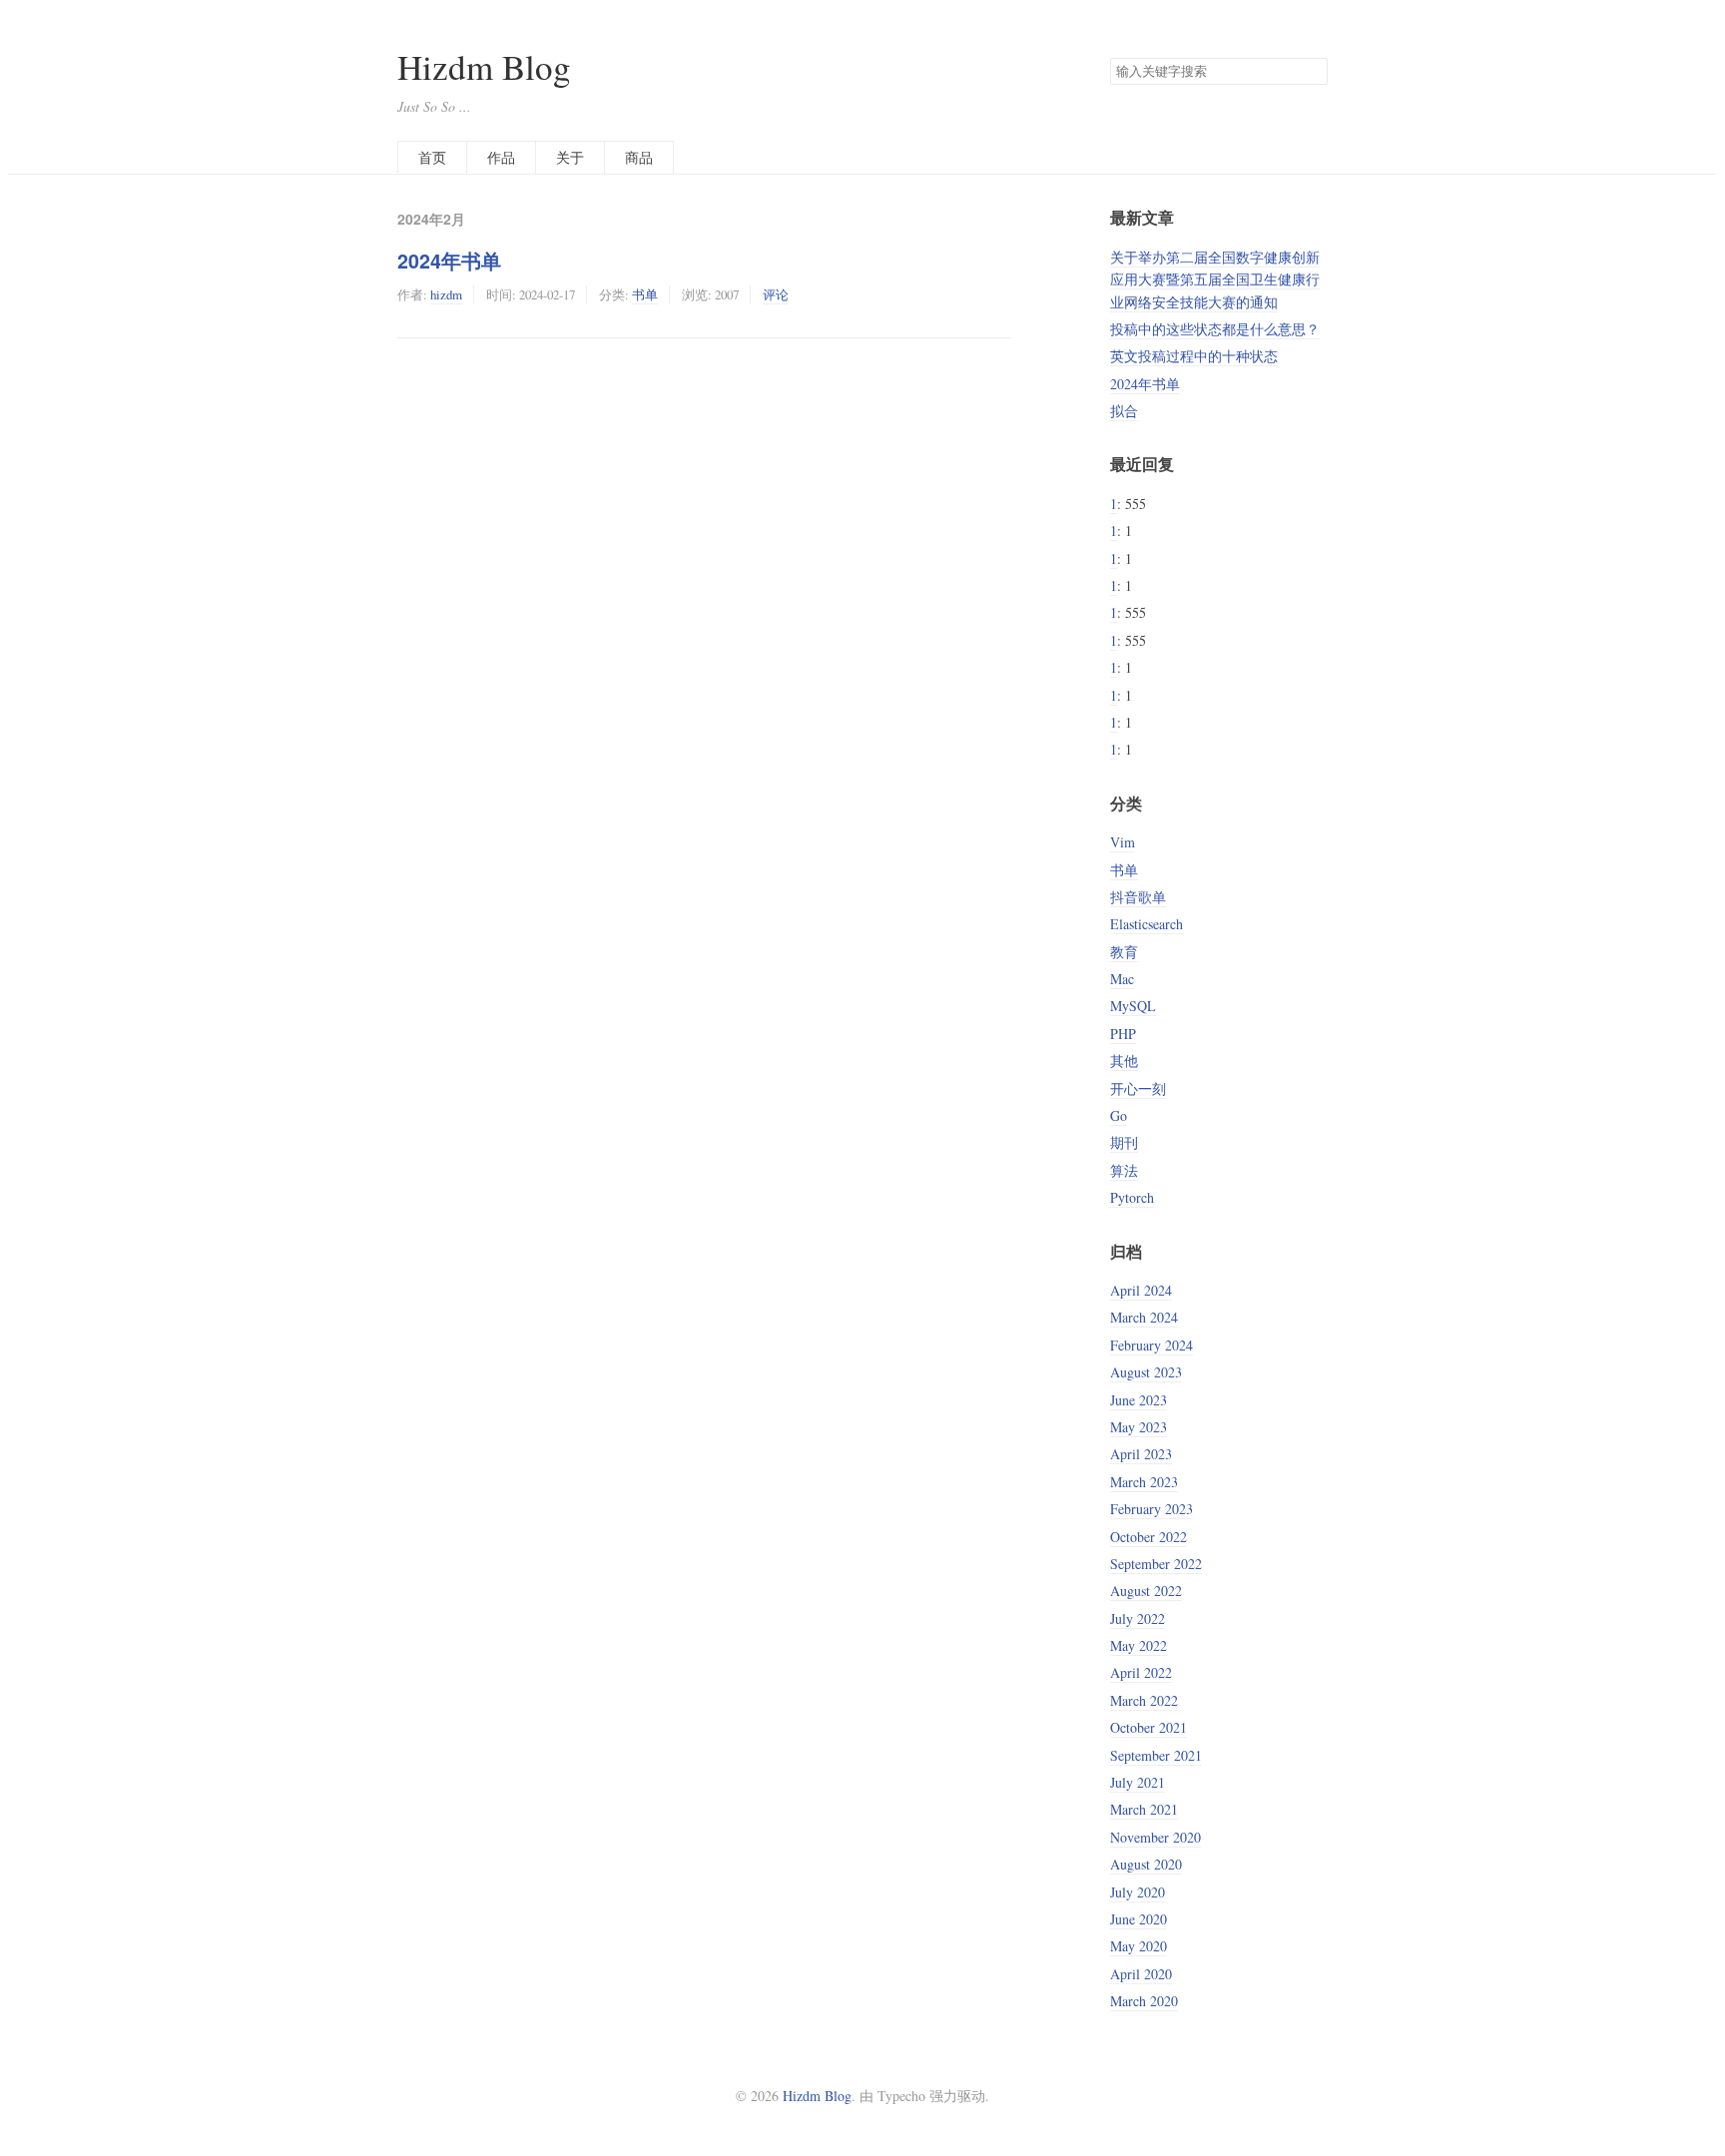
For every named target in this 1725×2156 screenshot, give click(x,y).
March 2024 (1144, 1317)
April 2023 (1141, 1454)
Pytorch (1132, 1197)
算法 (1124, 1170)
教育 (1124, 952)
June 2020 (1139, 1919)
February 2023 (1151, 1509)
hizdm (446, 294)
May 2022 (1139, 1645)
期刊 (1124, 1142)
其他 (1124, 1061)
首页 (432, 157)
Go (1119, 1115)
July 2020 (1138, 1892)
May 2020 (1139, 1946)
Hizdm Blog (484, 66)
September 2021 (1156, 1755)
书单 (645, 294)
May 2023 (1139, 1427)
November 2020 (1155, 1837)
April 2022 (1141, 1672)
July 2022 (1138, 1618)
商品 (639, 157)
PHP (1123, 1034)
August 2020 (1146, 1864)
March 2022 (1144, 1700)
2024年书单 (449, 261)
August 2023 (1146, 1372)
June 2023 (1139, 1400)
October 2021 (1149, 1727)
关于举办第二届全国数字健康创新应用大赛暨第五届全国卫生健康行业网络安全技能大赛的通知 (1215, 279)
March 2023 (1144, 1482)
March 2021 (1144, 1809)
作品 (501, 157)
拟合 (1124, 411)
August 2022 (1146, 1591)
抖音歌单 (1138, 897)
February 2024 (1151, 1345)
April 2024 (1141, 1290)
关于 (570, 157)
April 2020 (1141, 1974)
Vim (1123, 842)
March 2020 (1144, 2001)
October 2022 (1149, 1537)
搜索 (1312, 72)
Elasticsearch (1147, 924)
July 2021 (1138, 1782)
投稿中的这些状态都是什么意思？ (1215, 329)
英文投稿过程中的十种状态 (1194, 356)
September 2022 (1156, 1564)
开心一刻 (1138, 1088)
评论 (776, 294)
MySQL (1133, 1006)
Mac (1122, 979)
